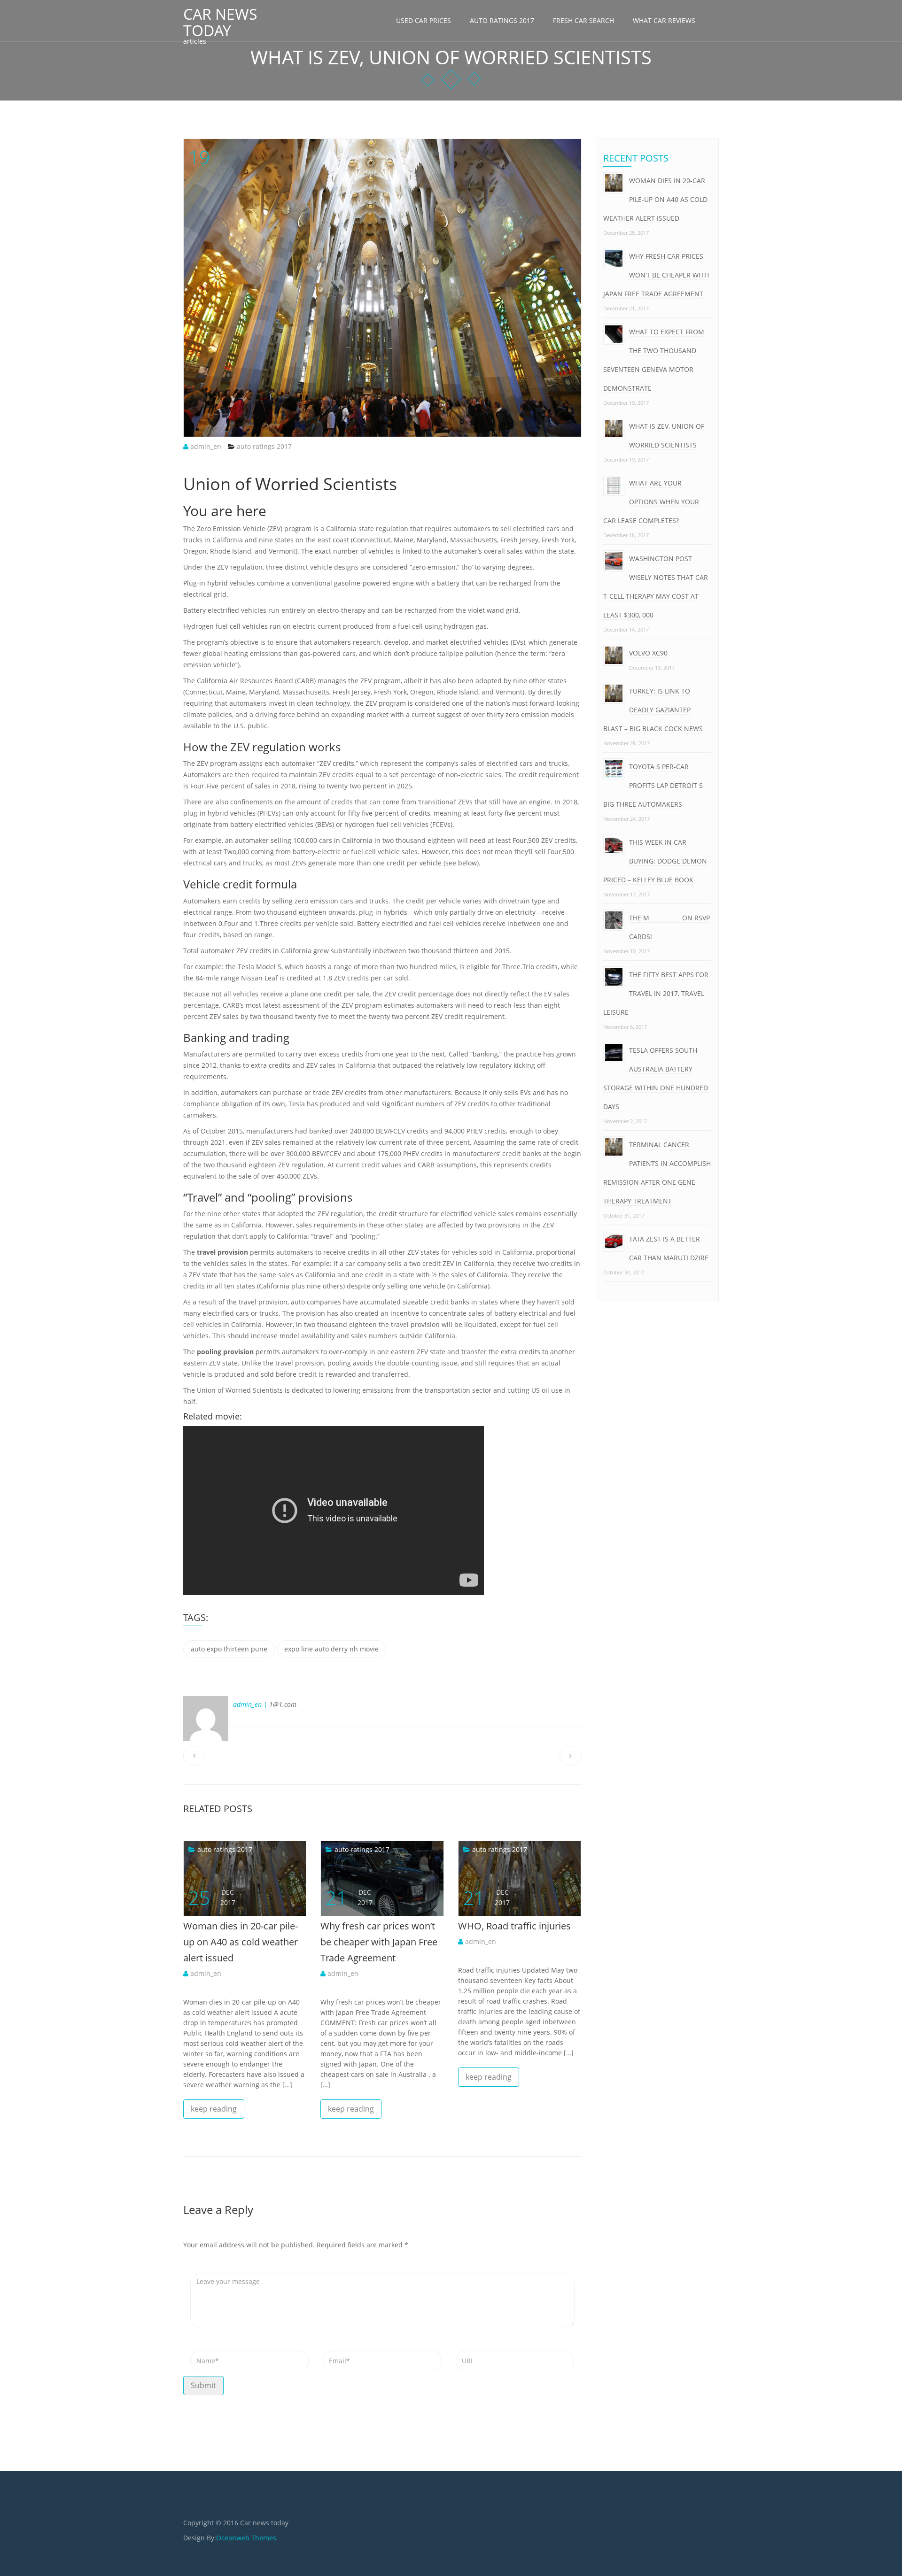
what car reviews (664, 20)
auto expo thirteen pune (229, 1649)
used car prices (424, 20)
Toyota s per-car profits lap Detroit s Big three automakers (653, 785)
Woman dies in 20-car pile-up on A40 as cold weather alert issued (241, 1942)
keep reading (214, 2109)
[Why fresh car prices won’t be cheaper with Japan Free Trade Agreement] (330, 1849)
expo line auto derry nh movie (331, 1649)
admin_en (205, 446)
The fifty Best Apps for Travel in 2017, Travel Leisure (656, 993)
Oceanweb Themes (246, 2538)
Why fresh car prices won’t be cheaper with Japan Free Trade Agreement (379, 1942)
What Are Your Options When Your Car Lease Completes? (651, 502)
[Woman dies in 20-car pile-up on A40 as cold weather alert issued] (193, 1849)
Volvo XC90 (648, 653)
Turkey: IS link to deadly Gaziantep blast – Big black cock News (653, 710)
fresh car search (583, 20)
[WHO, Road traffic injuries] (468, 1849)
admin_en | (250, 1704)
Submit (203, 2385)
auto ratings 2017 (502, 20)
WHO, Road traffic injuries (514, 1926)
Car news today (220, 22)
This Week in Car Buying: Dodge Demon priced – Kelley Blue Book (655, 861)
